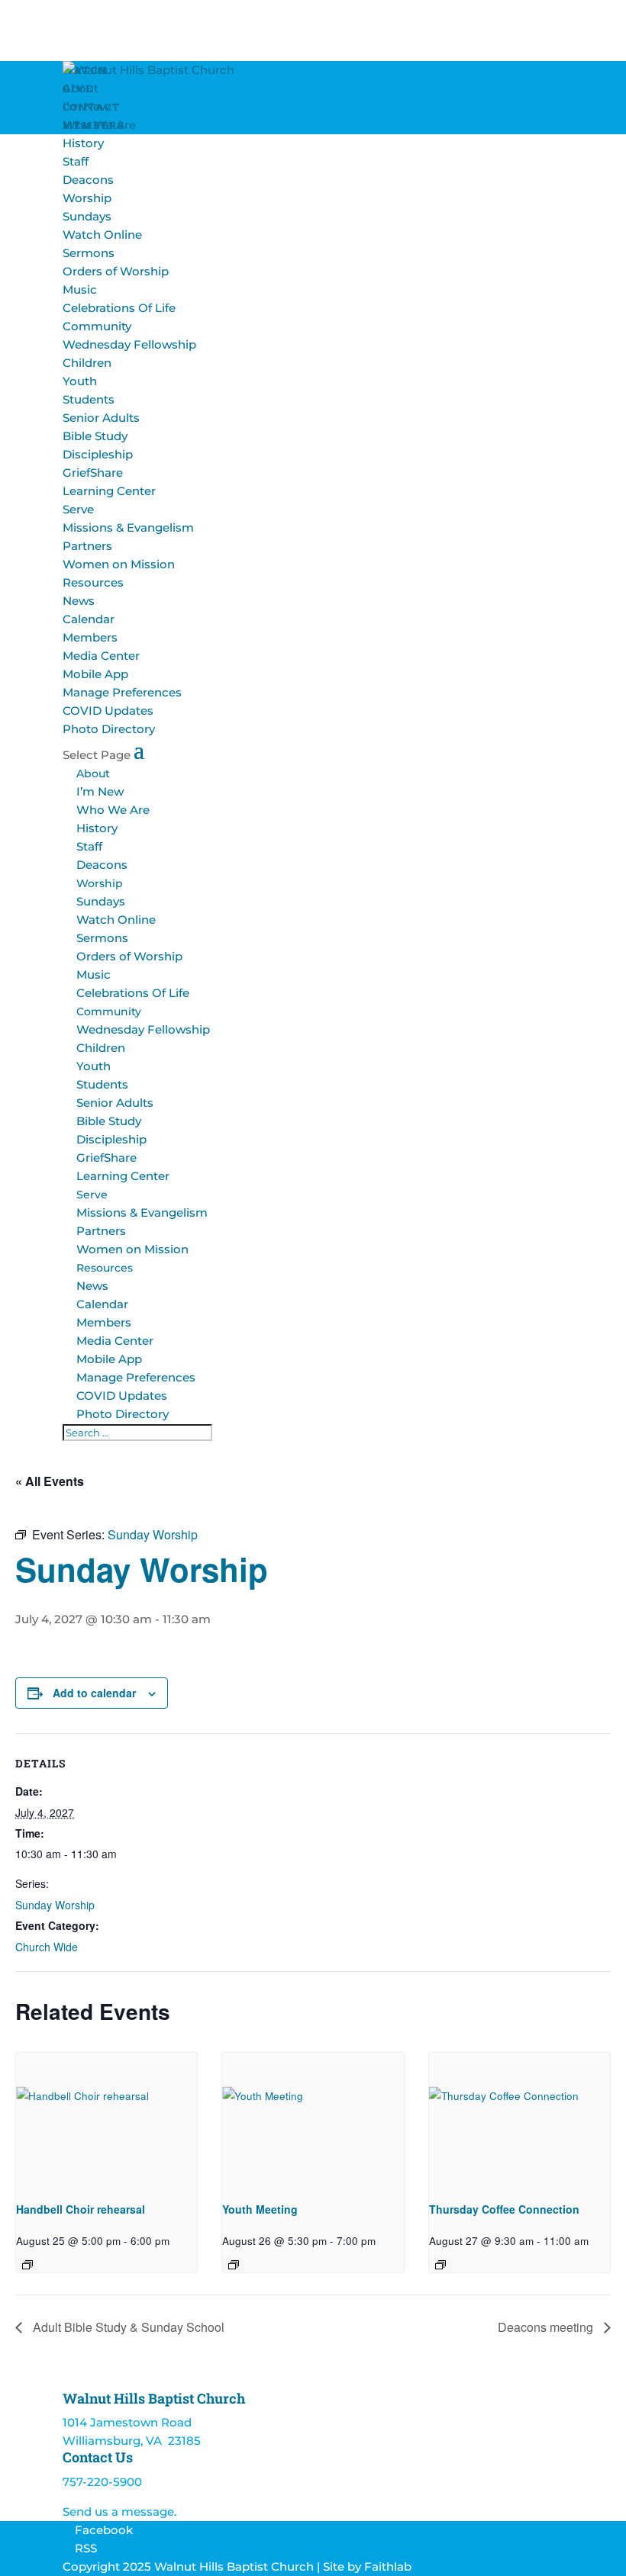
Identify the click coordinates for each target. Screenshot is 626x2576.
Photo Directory (109, 729)
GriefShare (93, 473)
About (81, 88)
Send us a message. (119, 2512)
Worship (87, 198)
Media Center (101, 656)
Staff (76, 161)
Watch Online (102, 235)
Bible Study (95, 436)
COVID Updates (108, 711)
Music (80, 289)
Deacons (88, 180)
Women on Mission (119, 564)
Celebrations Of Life (119, 308)
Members (90, 637)
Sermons (89, 253)
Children (87, 363)
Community (97, 326)
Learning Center (109, 491)
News (79, 601)
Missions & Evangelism (128, 527)
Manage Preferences (122, 692)
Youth (80, 381)
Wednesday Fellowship (129, 344)
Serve (78, 509)
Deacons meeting (547, 2327)
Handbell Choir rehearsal (81, 2209)
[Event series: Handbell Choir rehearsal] (27, 2265)
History (83, 143)
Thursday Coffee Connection (504, 2209)
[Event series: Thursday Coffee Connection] (440, 2265)
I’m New (86, 106)
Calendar (89, 619)
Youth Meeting (260, 2209)
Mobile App (95, 674)
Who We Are (99, 125)
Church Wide (47, 1947)
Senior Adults (101, 418)
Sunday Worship (55, 1905)
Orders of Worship (116, 271)
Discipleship (98, 454)
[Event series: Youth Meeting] (234, 2265)
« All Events (50, 1481)
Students (89, 399)
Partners (87, 546)
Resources (93, 582)
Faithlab (388, 2566)
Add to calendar (94, 1693)
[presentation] (106, 2121)
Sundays (87, 216)
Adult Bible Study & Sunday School (127, 2327)
